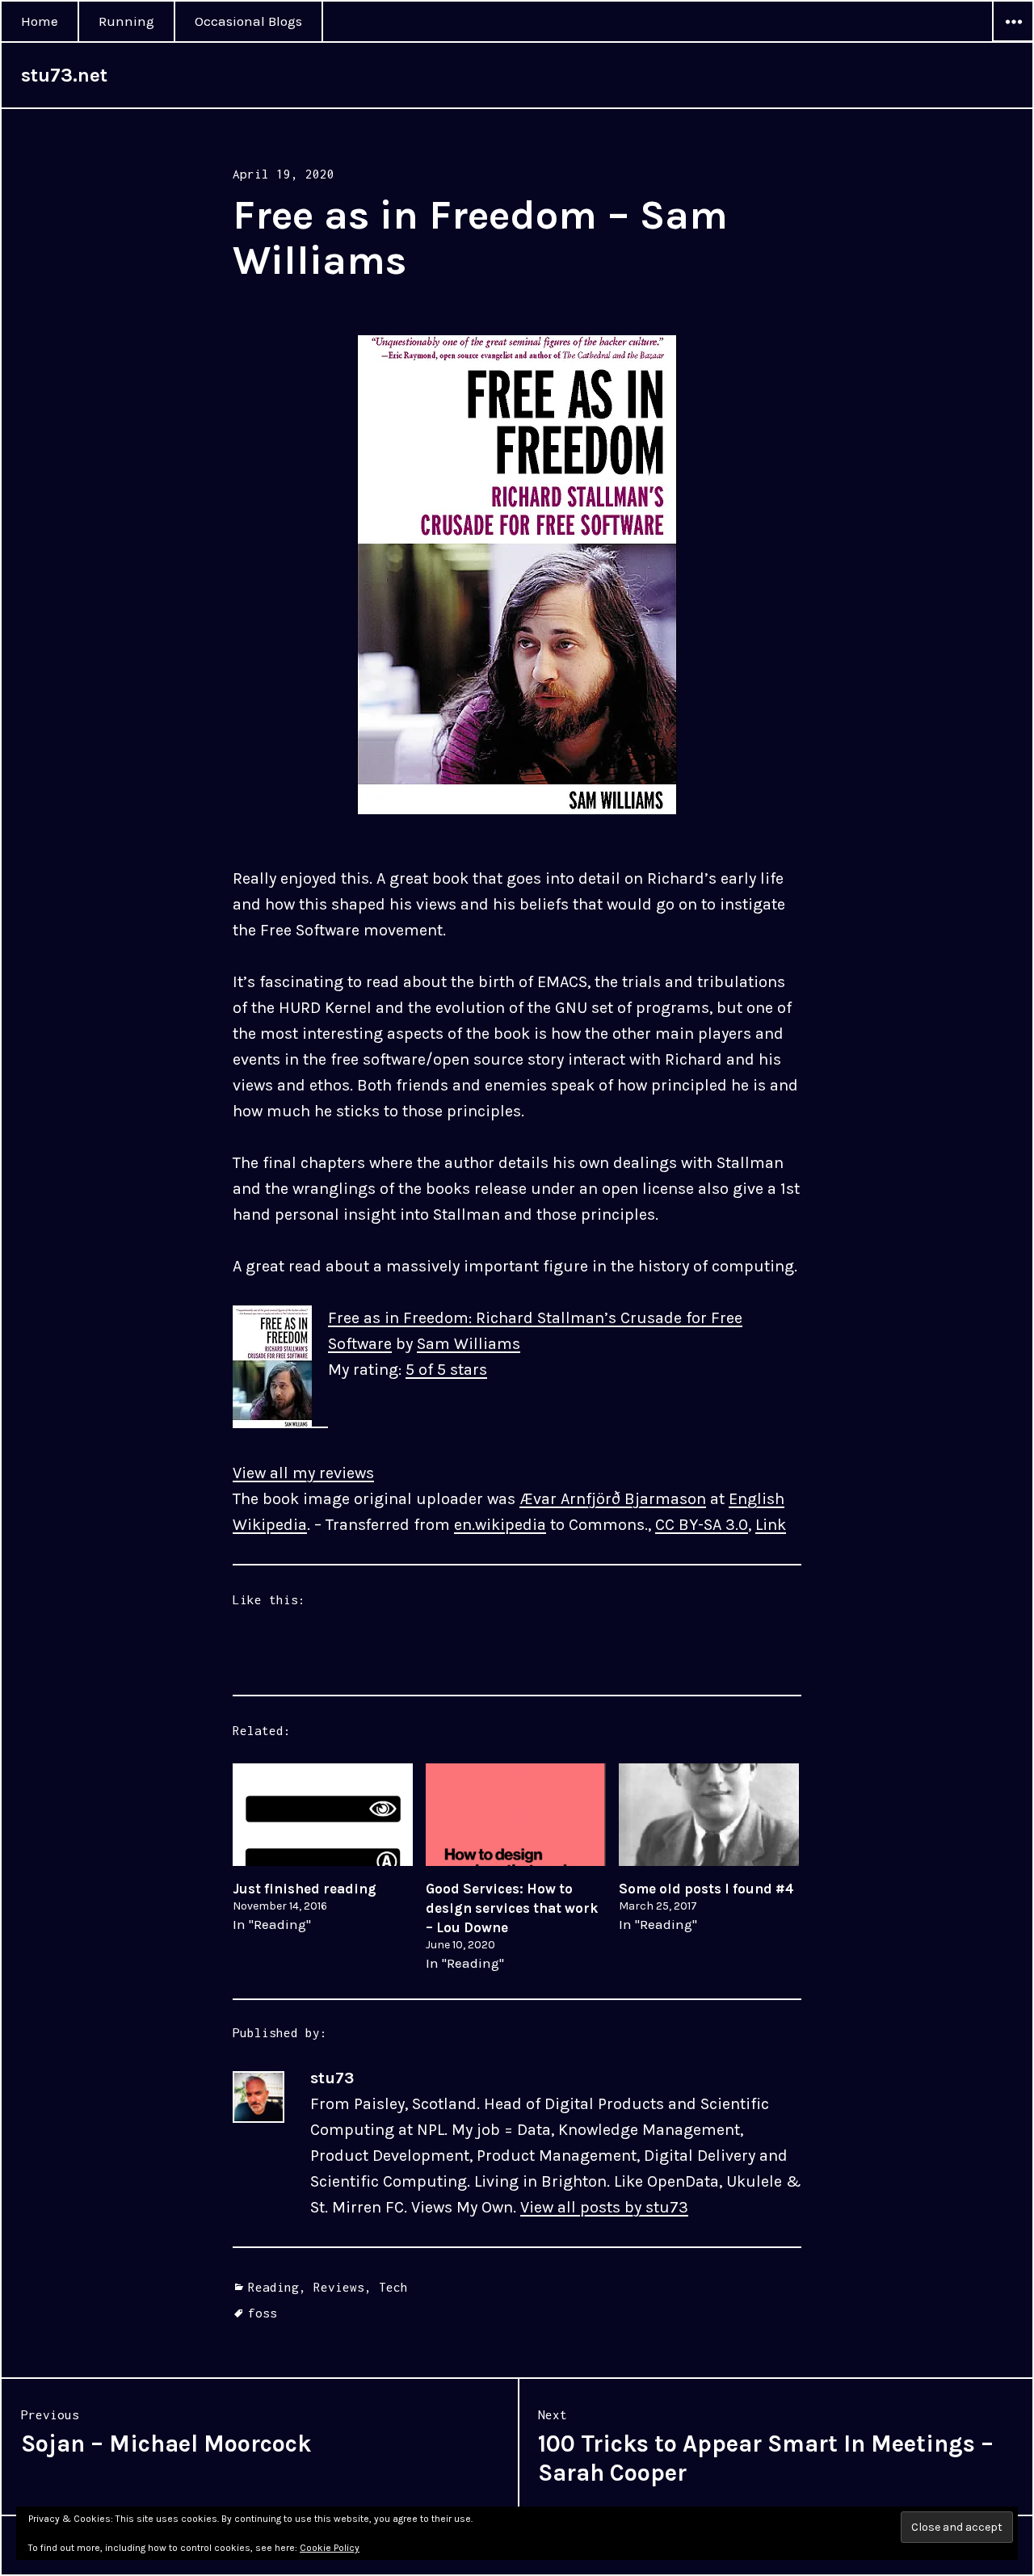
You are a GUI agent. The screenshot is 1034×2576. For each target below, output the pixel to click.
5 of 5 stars (446, 1370)
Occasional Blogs (248, 21)
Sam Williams (469, 1344)
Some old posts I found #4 (706, 1889)
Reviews (339, 2287)
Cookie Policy (330, 2548)
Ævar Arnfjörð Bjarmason (613, 1499)
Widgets (1013, 41)
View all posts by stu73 (604, 2207)
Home (40, 21)
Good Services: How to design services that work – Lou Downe (512, 1908)
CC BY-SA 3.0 (702, 1525)
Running (126, 21)
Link (771, 1525)
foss (263, 2313)
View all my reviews (303, 1473)
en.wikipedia (500, 1525)
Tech (393, 2287)
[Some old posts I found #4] (709, 1815)
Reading (273, 2287)
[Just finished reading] (323, 1815)
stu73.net (64, 75)
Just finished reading (305, 1889)
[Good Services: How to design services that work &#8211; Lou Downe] (516, 1815)
